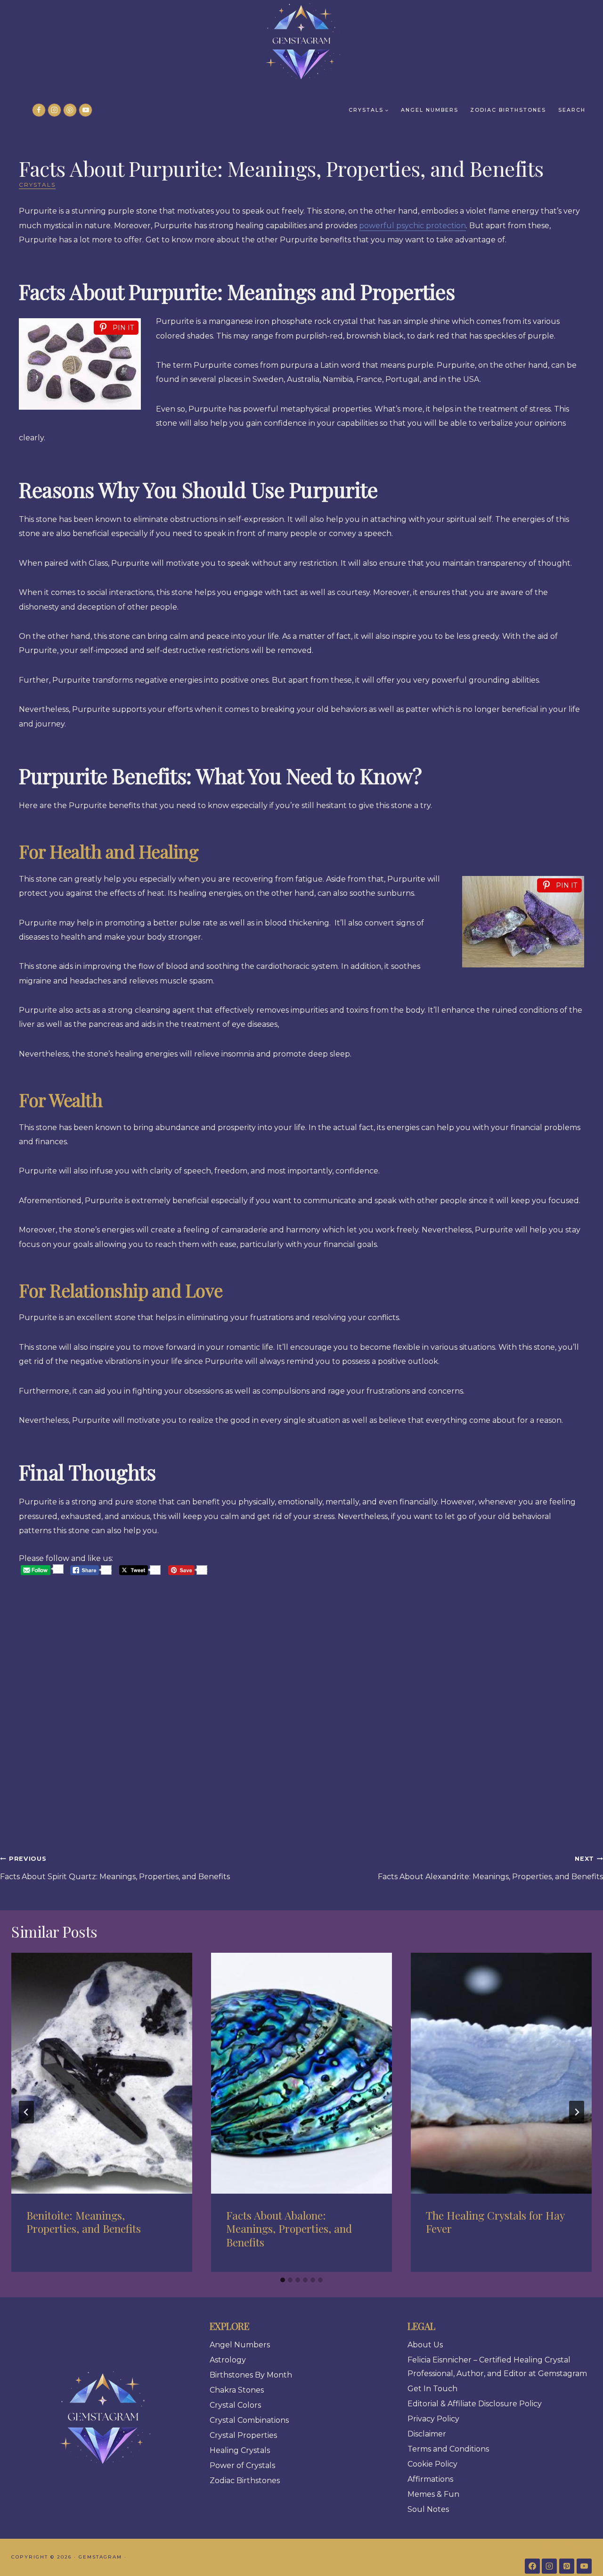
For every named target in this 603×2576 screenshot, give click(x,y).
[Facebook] (39, 110)
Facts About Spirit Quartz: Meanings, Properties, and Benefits (115, 1868)
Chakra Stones (237, 2390)
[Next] (577, 2112)
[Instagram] (54, 110)
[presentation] (102, 2073)
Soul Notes (428, 2509)
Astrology (228, 2360)
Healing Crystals (240, 2450)
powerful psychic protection (412, 226)
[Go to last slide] (26, 2112)
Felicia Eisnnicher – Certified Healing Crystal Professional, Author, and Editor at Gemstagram (497, 2367)
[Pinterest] (70, 110)
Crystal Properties (243, 2435)
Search (572, 110)
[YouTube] (86, 110)
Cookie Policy (432, 2464)
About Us (425, 2345)
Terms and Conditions (448, 2449)
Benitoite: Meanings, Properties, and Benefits (84, 2222)
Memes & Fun (433, 2494)
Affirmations (430, 2479)
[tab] (283, 2280)
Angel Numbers (430, 110)
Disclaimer (427, 2434)
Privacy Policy (433, 2419)
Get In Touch (432, 2389)
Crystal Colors (235, 2405)
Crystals (37, 185)
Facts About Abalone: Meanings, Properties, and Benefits (289, 2229)
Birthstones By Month (251, 2375)
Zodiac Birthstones (508, 110)
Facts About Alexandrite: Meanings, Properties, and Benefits (490, 1868)
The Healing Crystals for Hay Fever (495, 2222)
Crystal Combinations (249, 2420)
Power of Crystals (242, 2465)
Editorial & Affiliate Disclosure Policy (475, 2404)
